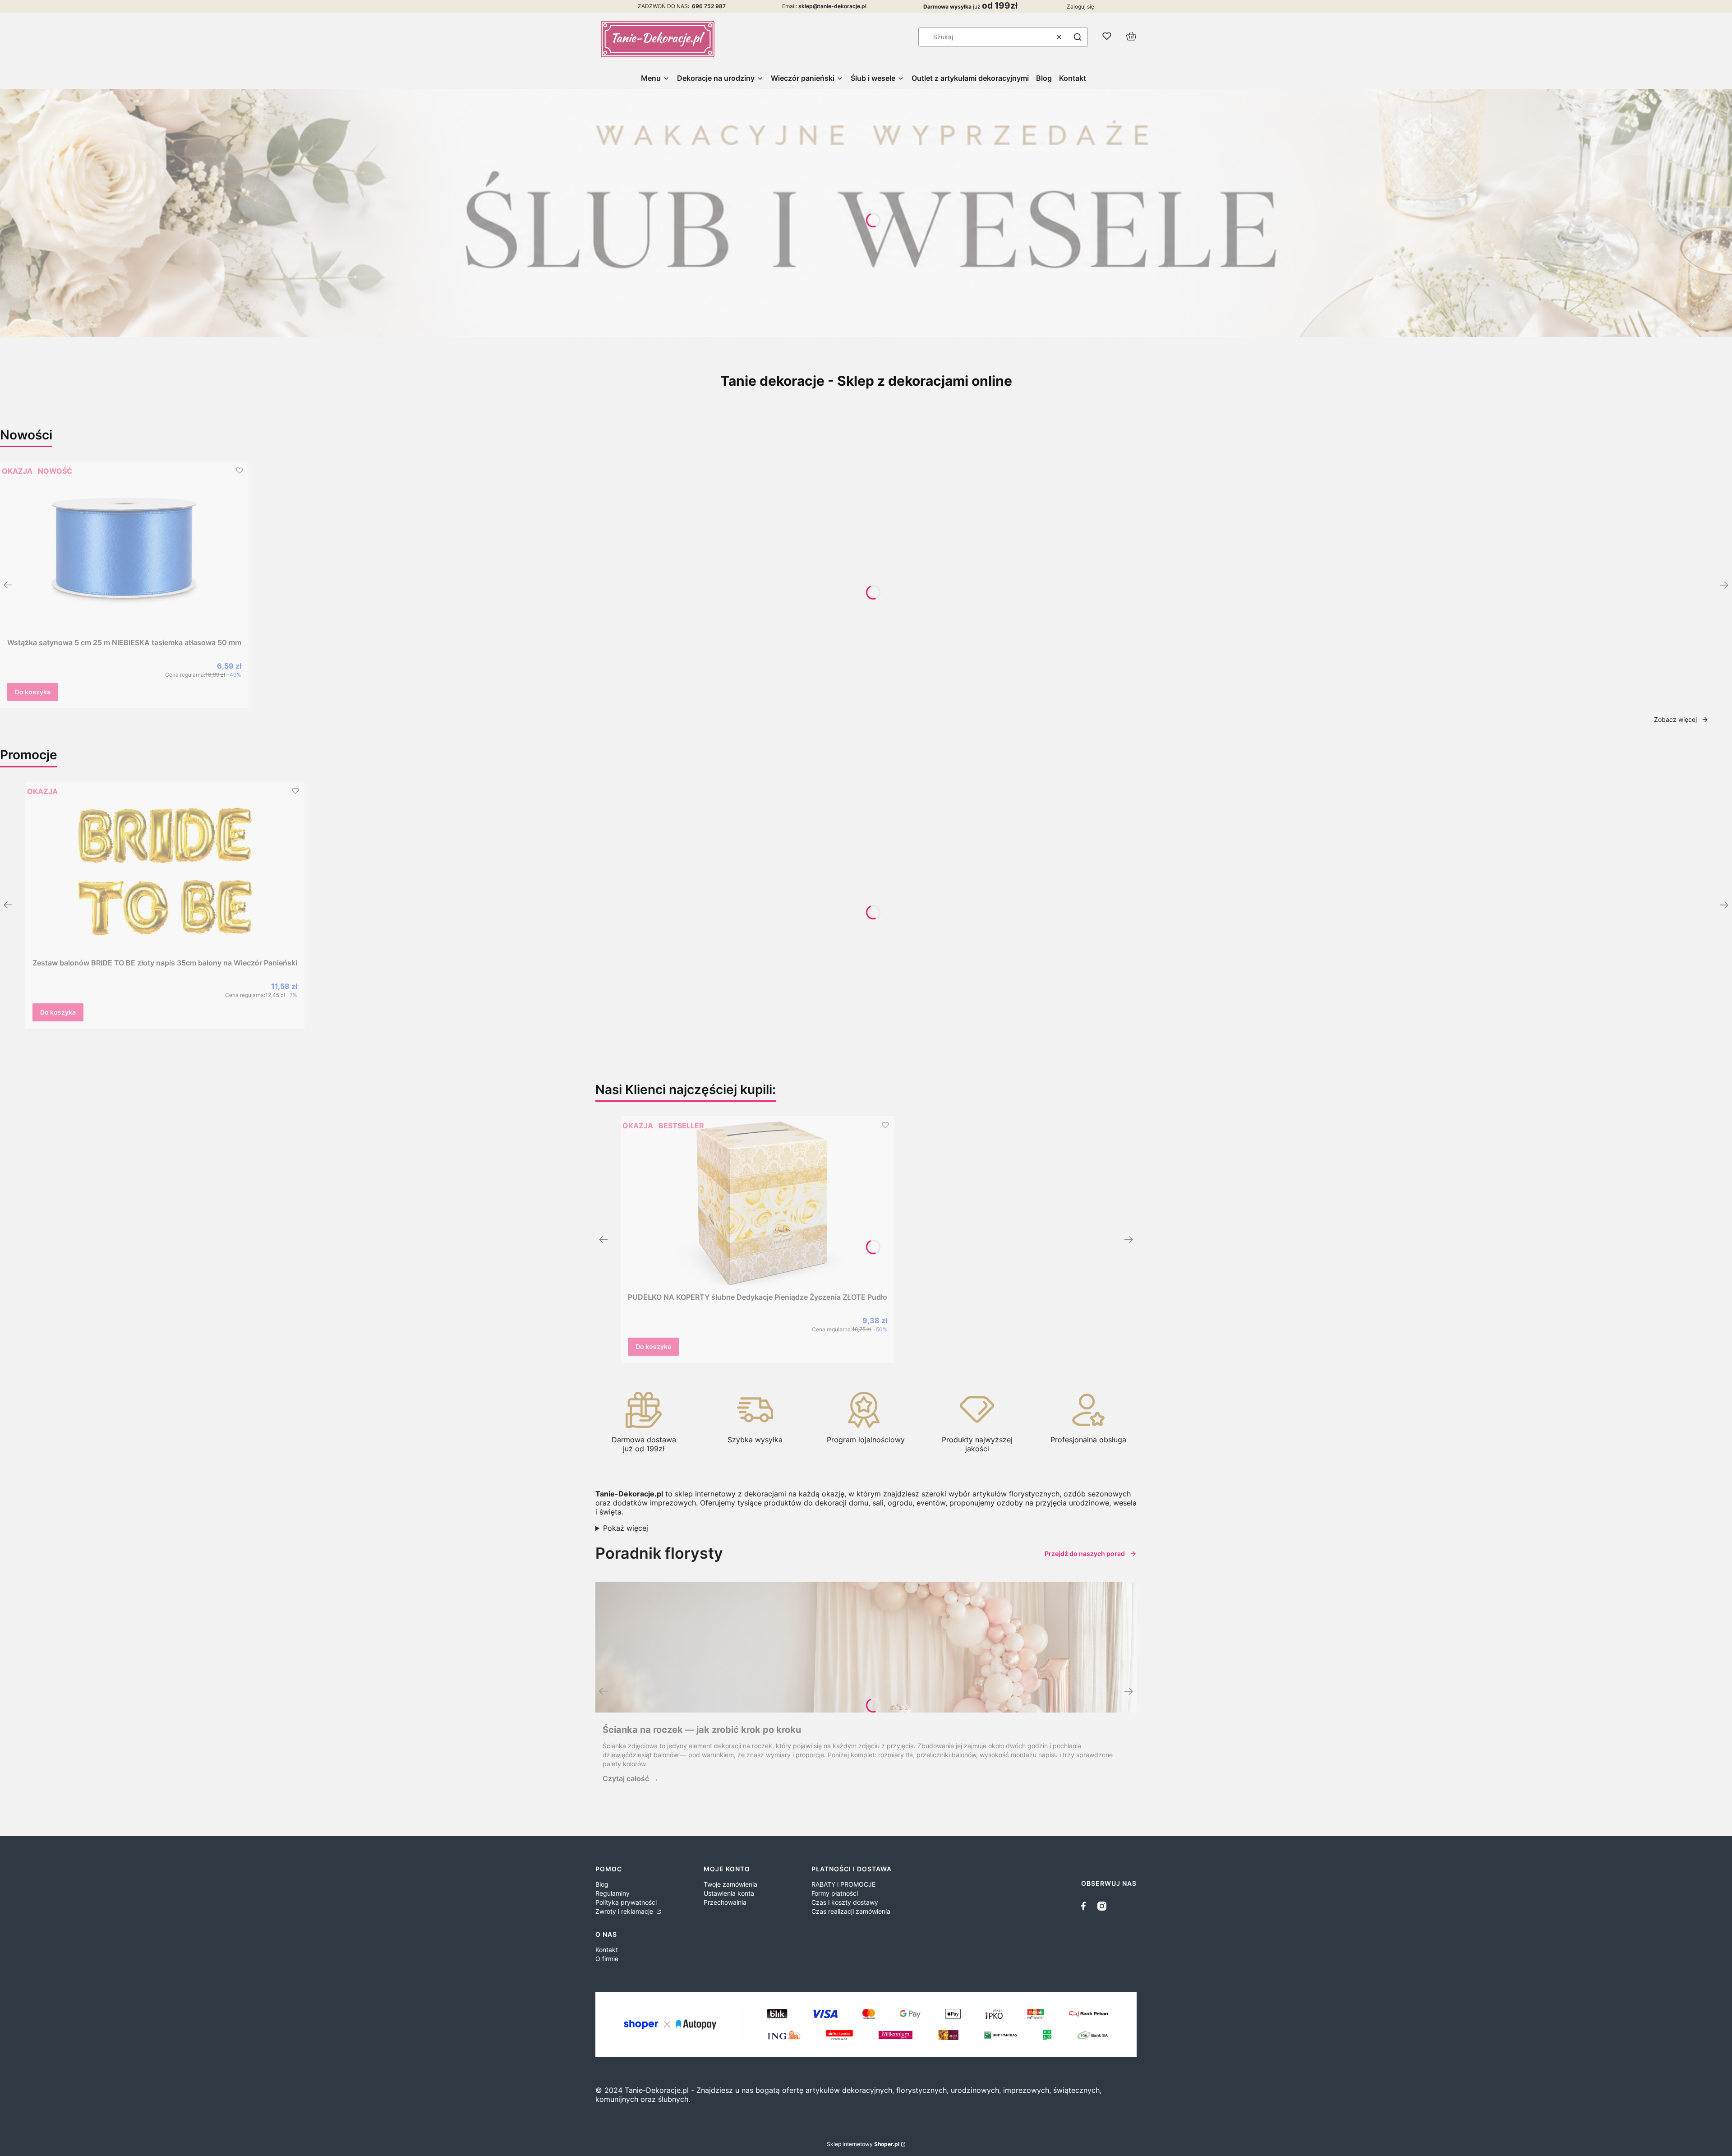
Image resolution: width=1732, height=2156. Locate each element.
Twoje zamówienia (730, 1884)
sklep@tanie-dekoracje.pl (832, 6)
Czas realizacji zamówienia (851, 1911)
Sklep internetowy (863, 2144)
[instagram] (1102, 1906)
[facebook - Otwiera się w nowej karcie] (1086, 1906)
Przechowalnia (725, 1902)
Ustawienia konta (729, 1893)
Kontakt (607, 1950)
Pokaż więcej (626, 1528)
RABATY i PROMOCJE (843, 1884)
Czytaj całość (626, 1778)
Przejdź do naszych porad (1085, 1554)
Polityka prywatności (626, 1902)
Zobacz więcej (1675, 719)
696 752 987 (709, 6)
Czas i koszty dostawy (845, 1902)
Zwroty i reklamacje (625, 1911)
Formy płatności (835, 1893)
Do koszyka (33, 692)
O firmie (607, 1959)
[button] (1078, 37)
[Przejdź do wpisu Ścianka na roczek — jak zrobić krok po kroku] (866, 1647)
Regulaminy (613, 1893)
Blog (602, 1884)
